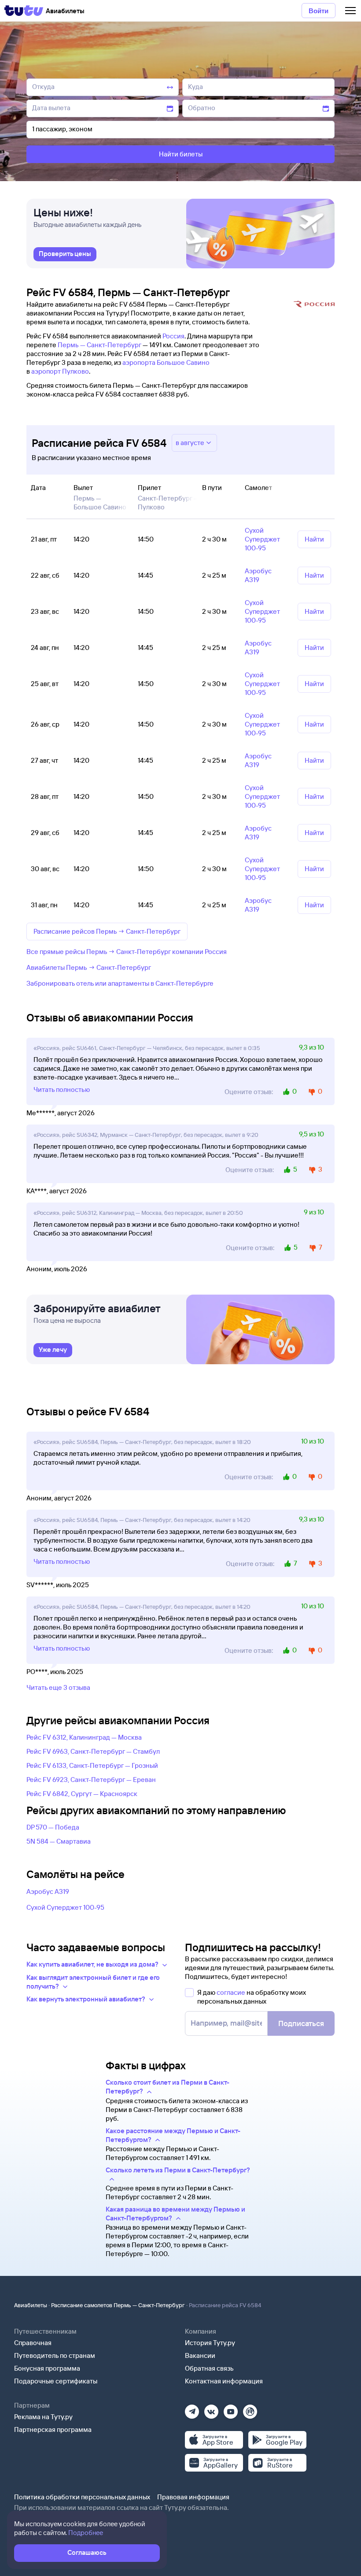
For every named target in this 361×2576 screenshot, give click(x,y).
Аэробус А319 (48, 1891)
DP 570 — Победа (53, 1827)
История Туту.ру (210, 2343)
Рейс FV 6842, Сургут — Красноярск (82, 1794)
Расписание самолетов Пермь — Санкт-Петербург (118, 2305)
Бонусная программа (47, 2368)
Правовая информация (193, 2497)
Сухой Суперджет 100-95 (65, 1907)
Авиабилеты (31, 2305)
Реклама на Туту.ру (43, 2417)
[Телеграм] (192, 2409)
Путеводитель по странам (55, 2355)
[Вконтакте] (211, 2409)
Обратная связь (209, 2368)
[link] (65, 254)
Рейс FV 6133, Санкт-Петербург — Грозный (92, 1765)
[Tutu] (24, 11)
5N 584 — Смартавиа (59, 1841)
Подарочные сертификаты (56, 2381)
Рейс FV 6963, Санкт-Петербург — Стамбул (93, 1751)
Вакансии (200, 2355)
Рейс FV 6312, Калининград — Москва (84, 1737)
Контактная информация (224, 2381)
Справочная (33, 2343)
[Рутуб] (250, 2409)
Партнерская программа (53, 2429)
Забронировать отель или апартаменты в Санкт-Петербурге (120, 983)
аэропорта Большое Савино (166, 362)
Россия (173, 336)
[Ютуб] (231, 2409)
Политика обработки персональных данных (82, 2497)
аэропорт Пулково (60, 371)
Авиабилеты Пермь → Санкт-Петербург (89, 967)
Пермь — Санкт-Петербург (99, 345)
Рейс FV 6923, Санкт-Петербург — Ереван (91, 1780)
